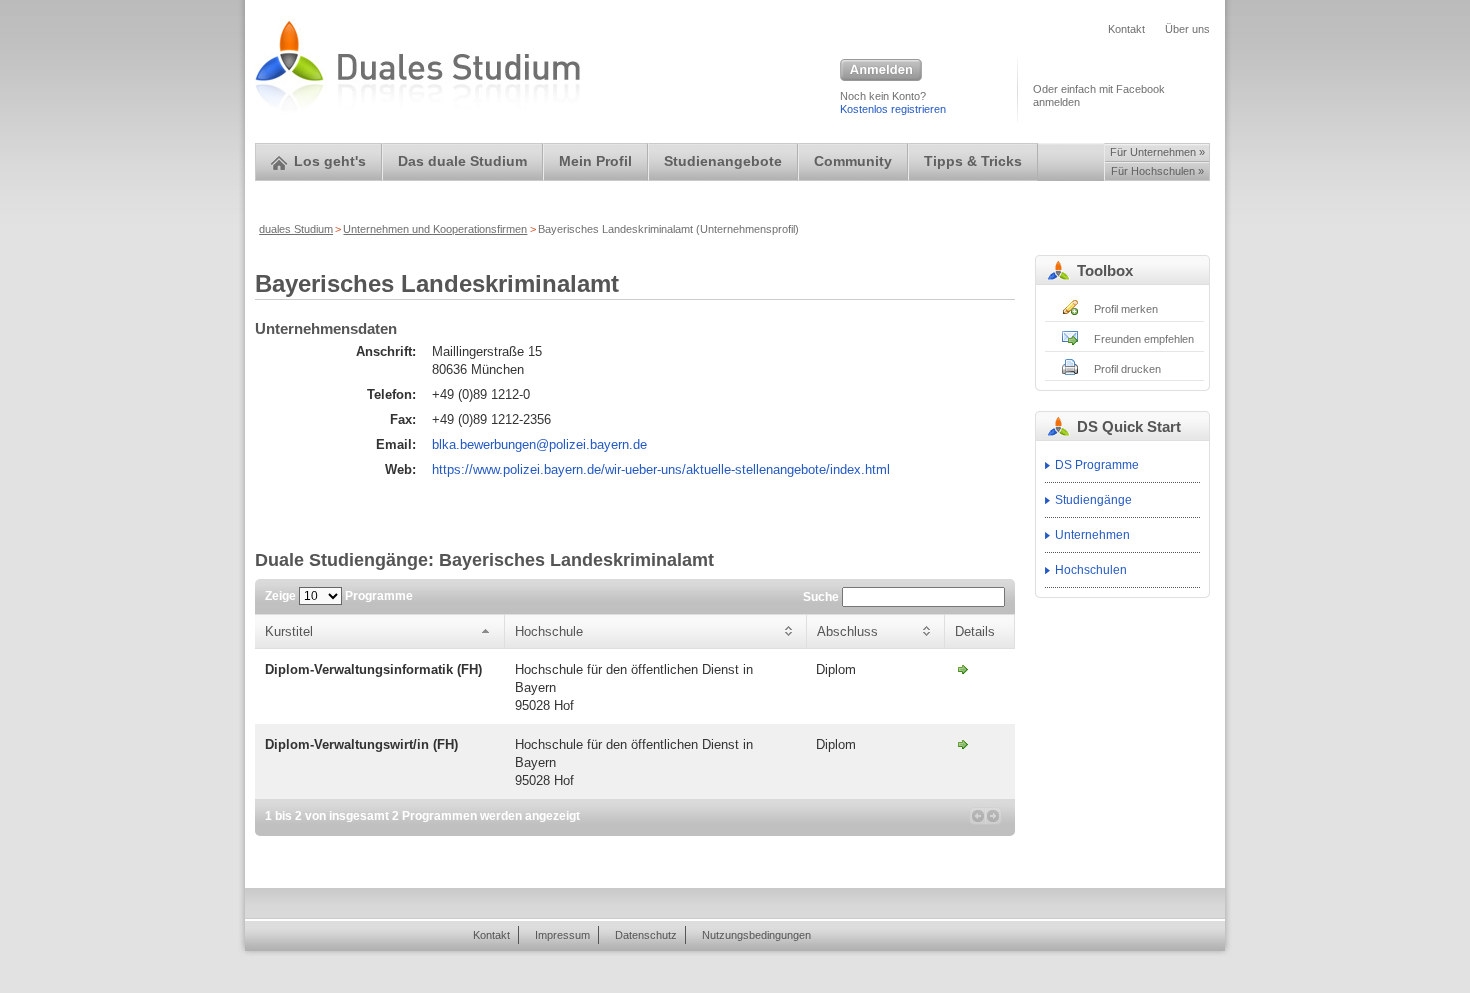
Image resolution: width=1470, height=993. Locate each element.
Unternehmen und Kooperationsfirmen (435, 229)
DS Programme (1097, 465)
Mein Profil (595, 161)
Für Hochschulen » (1157, 171)
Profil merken (1126, 309)
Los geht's (330, 161)
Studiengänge (1093, 500)
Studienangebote (723, 161)
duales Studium (296, 229)
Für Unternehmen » (1157, 152)
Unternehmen (1092, 535)
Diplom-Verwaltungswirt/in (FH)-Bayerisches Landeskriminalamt (963, 744)
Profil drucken (1127, 369)
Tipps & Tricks (973, 161)
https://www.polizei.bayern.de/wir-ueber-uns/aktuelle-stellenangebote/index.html (661, 469)
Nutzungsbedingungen (756, 935)
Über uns (1187, 29)
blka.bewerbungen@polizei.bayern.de (539, 444)
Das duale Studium (462, 161)
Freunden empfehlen (1144, 339)
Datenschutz (646, 935)
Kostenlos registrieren (893, 109)
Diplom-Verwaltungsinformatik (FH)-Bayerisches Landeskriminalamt (963, 669)
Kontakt (1126, 29)
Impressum (562, 935)
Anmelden (881, 71)
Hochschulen (1091, 570)
